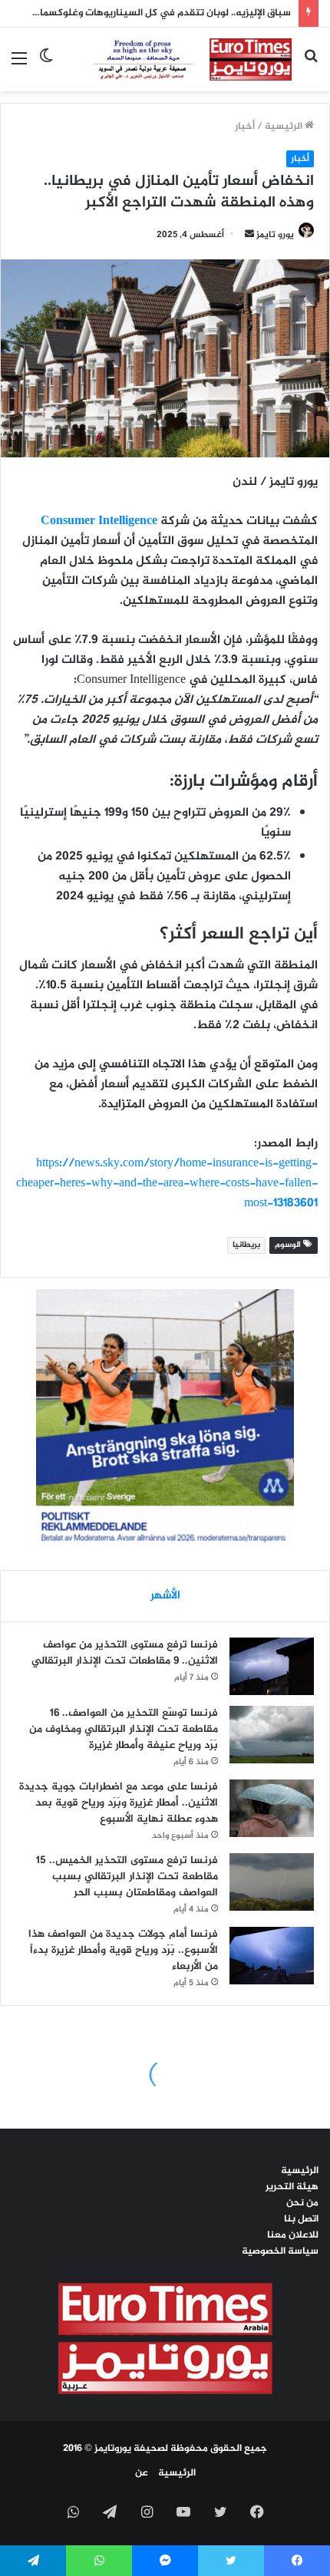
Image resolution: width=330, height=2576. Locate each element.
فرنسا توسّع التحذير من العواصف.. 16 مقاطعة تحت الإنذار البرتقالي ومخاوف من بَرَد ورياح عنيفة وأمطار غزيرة (124, 1729)
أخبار (245, 127)
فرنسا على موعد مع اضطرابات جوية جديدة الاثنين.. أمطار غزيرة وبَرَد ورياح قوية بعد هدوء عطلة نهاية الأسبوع (119, 1803)
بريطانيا (246, 1245)
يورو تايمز (275, 235)
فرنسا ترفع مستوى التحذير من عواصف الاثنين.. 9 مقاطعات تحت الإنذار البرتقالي (125, 1653)
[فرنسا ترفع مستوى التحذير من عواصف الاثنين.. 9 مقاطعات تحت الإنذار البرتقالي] (272, 1666)
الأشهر (165, 1596)
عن (142, 2473)
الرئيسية (285, 127)
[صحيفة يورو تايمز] (178, 59)
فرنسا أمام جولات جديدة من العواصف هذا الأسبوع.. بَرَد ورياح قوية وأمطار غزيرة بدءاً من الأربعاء (123, 1950)
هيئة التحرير (292, 2187)
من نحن (302, 2203)
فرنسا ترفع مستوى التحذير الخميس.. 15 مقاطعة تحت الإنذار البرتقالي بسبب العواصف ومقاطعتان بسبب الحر (127, 1877)
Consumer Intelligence (99, 521)
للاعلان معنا (293, 2235)
